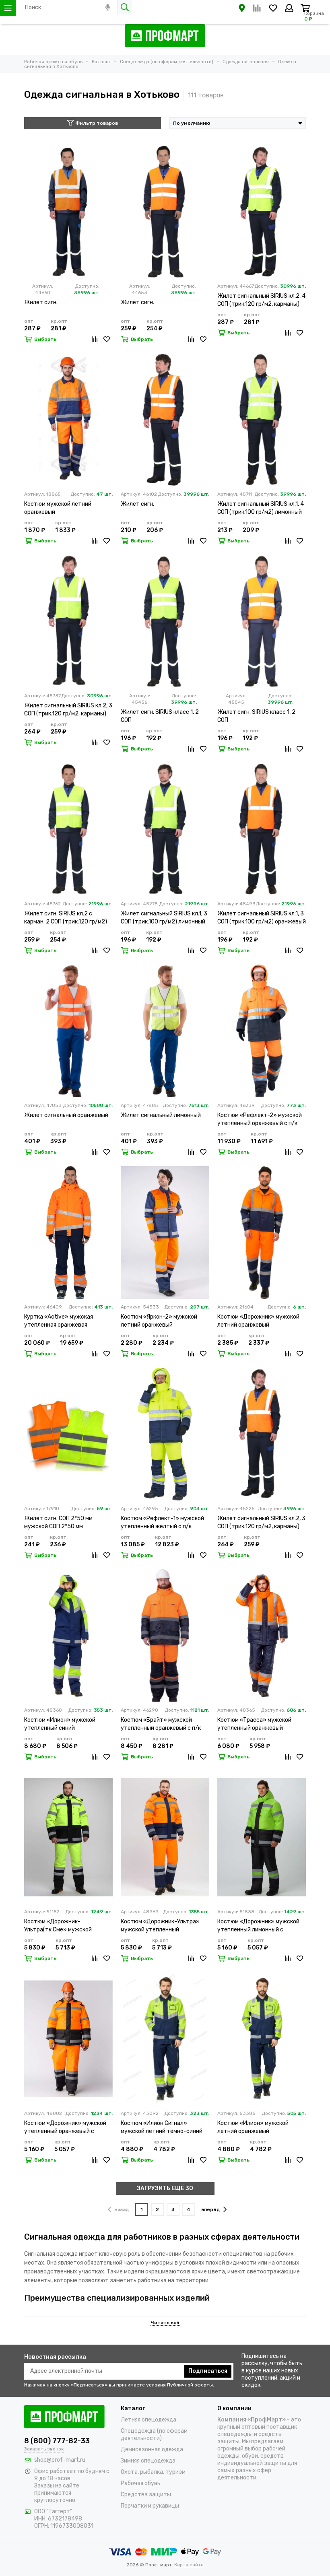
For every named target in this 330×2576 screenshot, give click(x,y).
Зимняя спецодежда (148, 2461)
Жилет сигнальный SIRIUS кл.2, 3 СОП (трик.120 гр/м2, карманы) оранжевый (261, 1523)
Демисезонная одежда (152, 2449)
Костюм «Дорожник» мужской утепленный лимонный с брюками (258, 1926)
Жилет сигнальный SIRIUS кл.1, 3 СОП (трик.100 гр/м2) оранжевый (262, 918)
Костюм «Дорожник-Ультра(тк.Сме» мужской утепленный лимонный (58, 1926)
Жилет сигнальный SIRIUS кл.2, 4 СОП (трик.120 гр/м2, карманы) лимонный (261, 300)
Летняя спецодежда (148, 2420)
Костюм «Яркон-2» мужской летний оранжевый (159, 1321)
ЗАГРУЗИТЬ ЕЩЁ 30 (165, 2188)
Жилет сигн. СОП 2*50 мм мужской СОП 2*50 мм (58, 1522)
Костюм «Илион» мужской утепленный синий (60, 1724)
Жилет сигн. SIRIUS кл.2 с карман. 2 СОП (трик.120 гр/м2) (66, 918)
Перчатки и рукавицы (150, 2506)
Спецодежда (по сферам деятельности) (154, 2435)
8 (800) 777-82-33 (57, 2441)
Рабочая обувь (140, 2483)
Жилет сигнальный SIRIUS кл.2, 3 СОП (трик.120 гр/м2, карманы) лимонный (68, 710)
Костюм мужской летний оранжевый (58, 508)
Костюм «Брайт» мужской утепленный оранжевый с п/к (161, 1724)
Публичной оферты (190, 2385)
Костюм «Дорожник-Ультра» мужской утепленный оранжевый (160, 1926)
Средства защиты (146, 2495)
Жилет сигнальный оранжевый (66, 1115)
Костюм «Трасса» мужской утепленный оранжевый (254, 1724)
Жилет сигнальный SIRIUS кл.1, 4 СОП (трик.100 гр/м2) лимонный (261, 508)
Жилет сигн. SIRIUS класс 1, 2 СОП (160, 716)
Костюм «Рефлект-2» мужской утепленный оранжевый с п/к (260, 1119)
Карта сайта (189, 2565)
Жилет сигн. (41, 302)
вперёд (211, 2209)
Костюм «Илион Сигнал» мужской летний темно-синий (162, 2127)
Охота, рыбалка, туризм (153, 2472)
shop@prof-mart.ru (60, 2460)
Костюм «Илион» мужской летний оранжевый (253, 2127)
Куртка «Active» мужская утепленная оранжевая (59, 1321)
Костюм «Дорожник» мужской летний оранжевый (258, 1321)
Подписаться (208, 2371)
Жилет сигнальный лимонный (161, 1115)
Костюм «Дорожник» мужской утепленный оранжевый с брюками (65, 2128)
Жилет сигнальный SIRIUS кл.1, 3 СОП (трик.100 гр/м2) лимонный (164, 918)
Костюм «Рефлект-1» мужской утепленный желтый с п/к (162, 1522)
